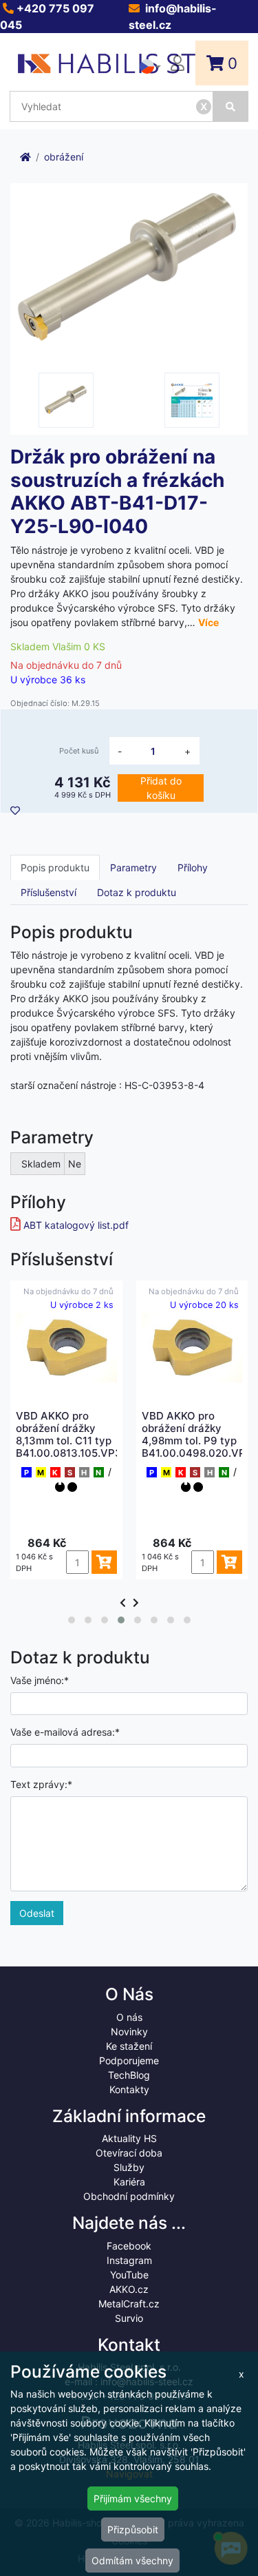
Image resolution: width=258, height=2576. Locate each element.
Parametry (133, 868)
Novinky (129, 2032)
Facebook (129, 2246)
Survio (129, 2318)
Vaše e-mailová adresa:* (65, 1732)
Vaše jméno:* (40, 1680)
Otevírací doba (129, 2153)
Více (208, 622)
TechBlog (129, 2075)
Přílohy (193, 868)
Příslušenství (49, 892)
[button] (72, 1620)
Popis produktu (55, 868)
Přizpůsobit (133, 2530)
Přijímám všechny (133, 2499)
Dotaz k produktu (137, 892)
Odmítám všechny (132, 2561)
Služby (129, 2167)
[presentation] (123, 1602)
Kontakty (129, 2089)
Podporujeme (129, 2060)
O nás (129, 2017)
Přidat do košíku (161, 788)
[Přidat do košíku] (47, 1562)
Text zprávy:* (41, 1784)
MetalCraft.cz (129, 2304)
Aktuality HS (129, 2138)
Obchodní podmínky (129, 2196)
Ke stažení (129, 2046)
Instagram (129, 2260)
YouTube (129, 2275)
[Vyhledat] (231, 106)
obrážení (64, 157)
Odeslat (37, 1913)
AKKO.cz (129, 2289)
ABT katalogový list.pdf (76, 1225)
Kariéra (129, 2182)
